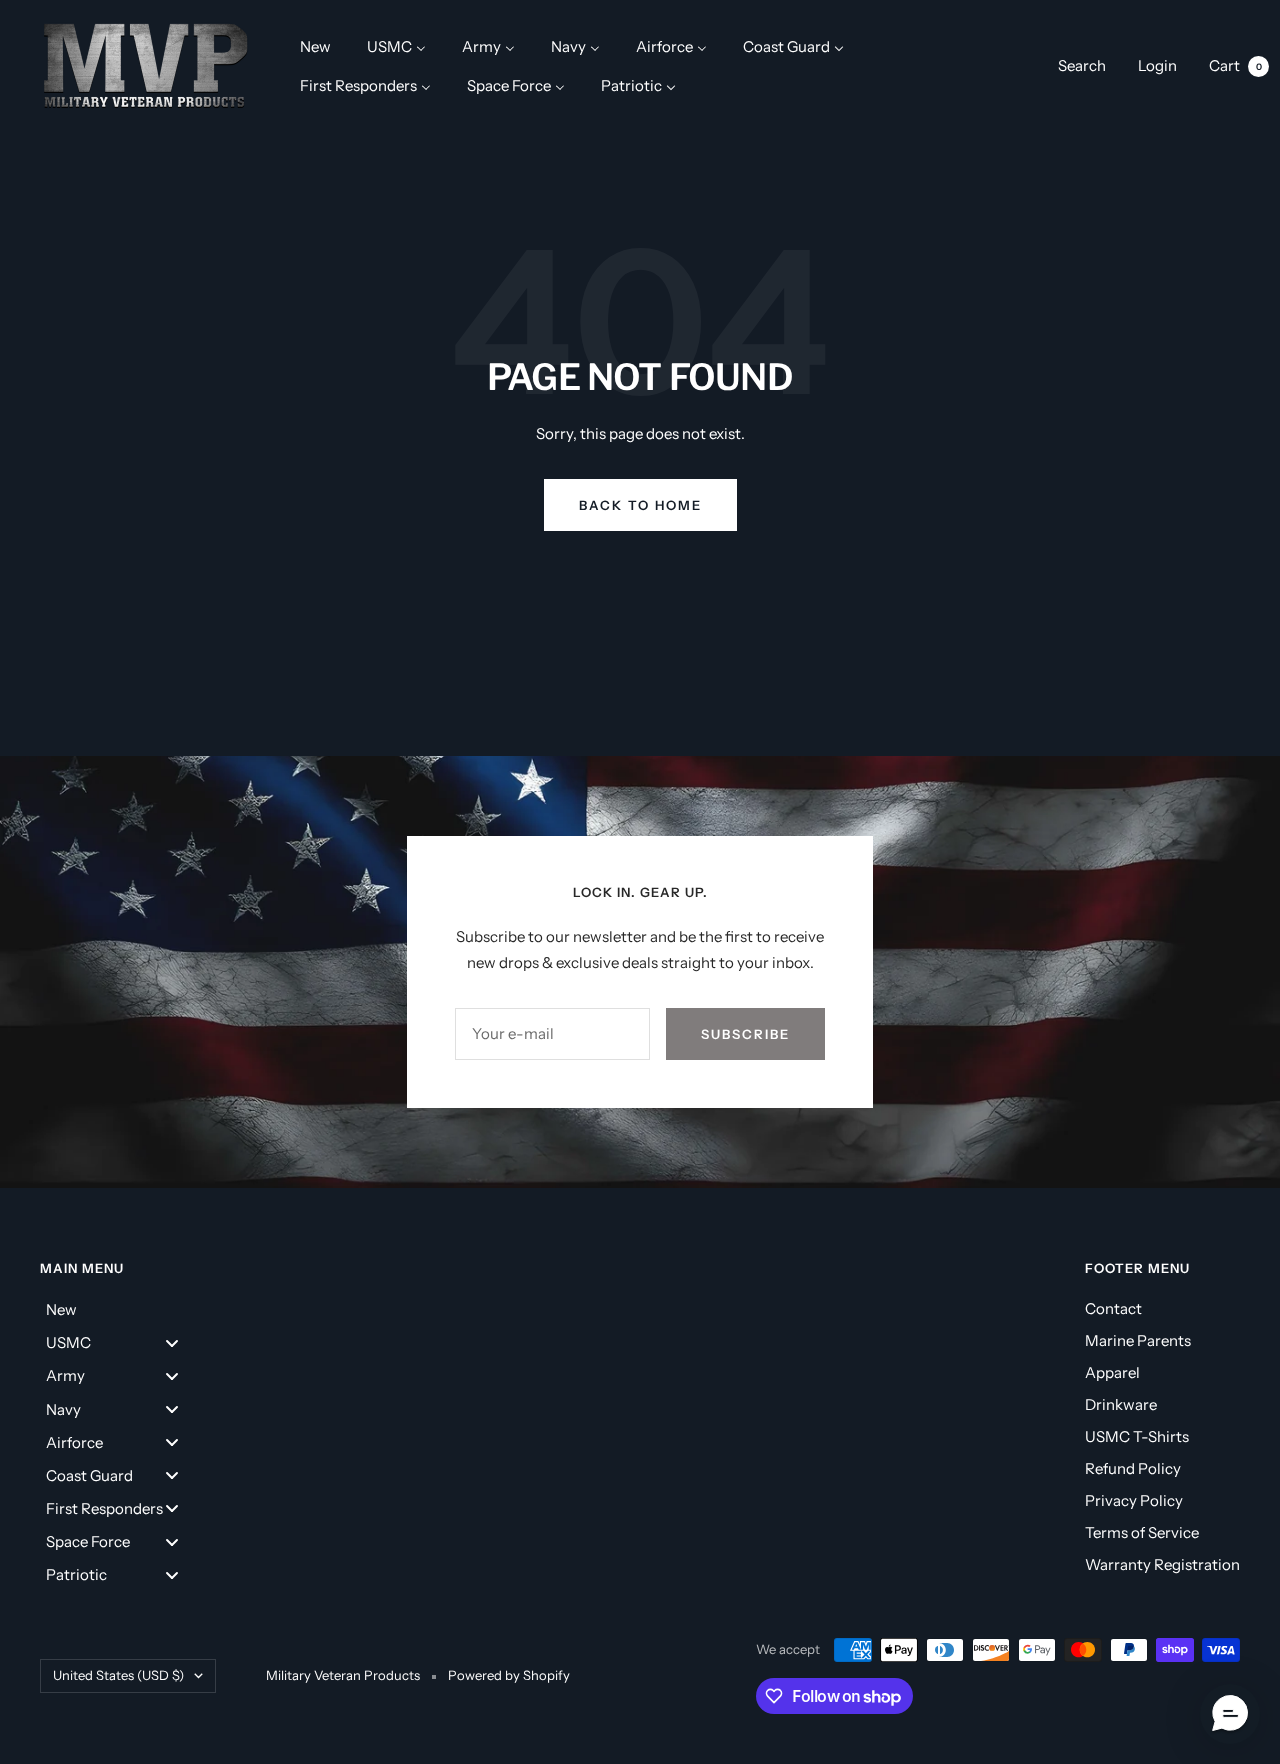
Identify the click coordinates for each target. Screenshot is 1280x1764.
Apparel (1112, 1372)
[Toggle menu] (172, 1342)
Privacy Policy (1134, 1500)
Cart (1235, 65)
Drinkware (1121, 1404)
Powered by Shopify (509, 1675)
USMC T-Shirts (1137, 1436)
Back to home (640, 505)
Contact (1113, 1308)
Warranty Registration (1162, 1564)
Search (1082, 65)
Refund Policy (1133, 1468)
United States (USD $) (118, 1675)
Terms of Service (1142, 1532)
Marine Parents (1138, 1340)
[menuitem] (315, 46)
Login (1157, 65)
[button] (1230, 1714)
